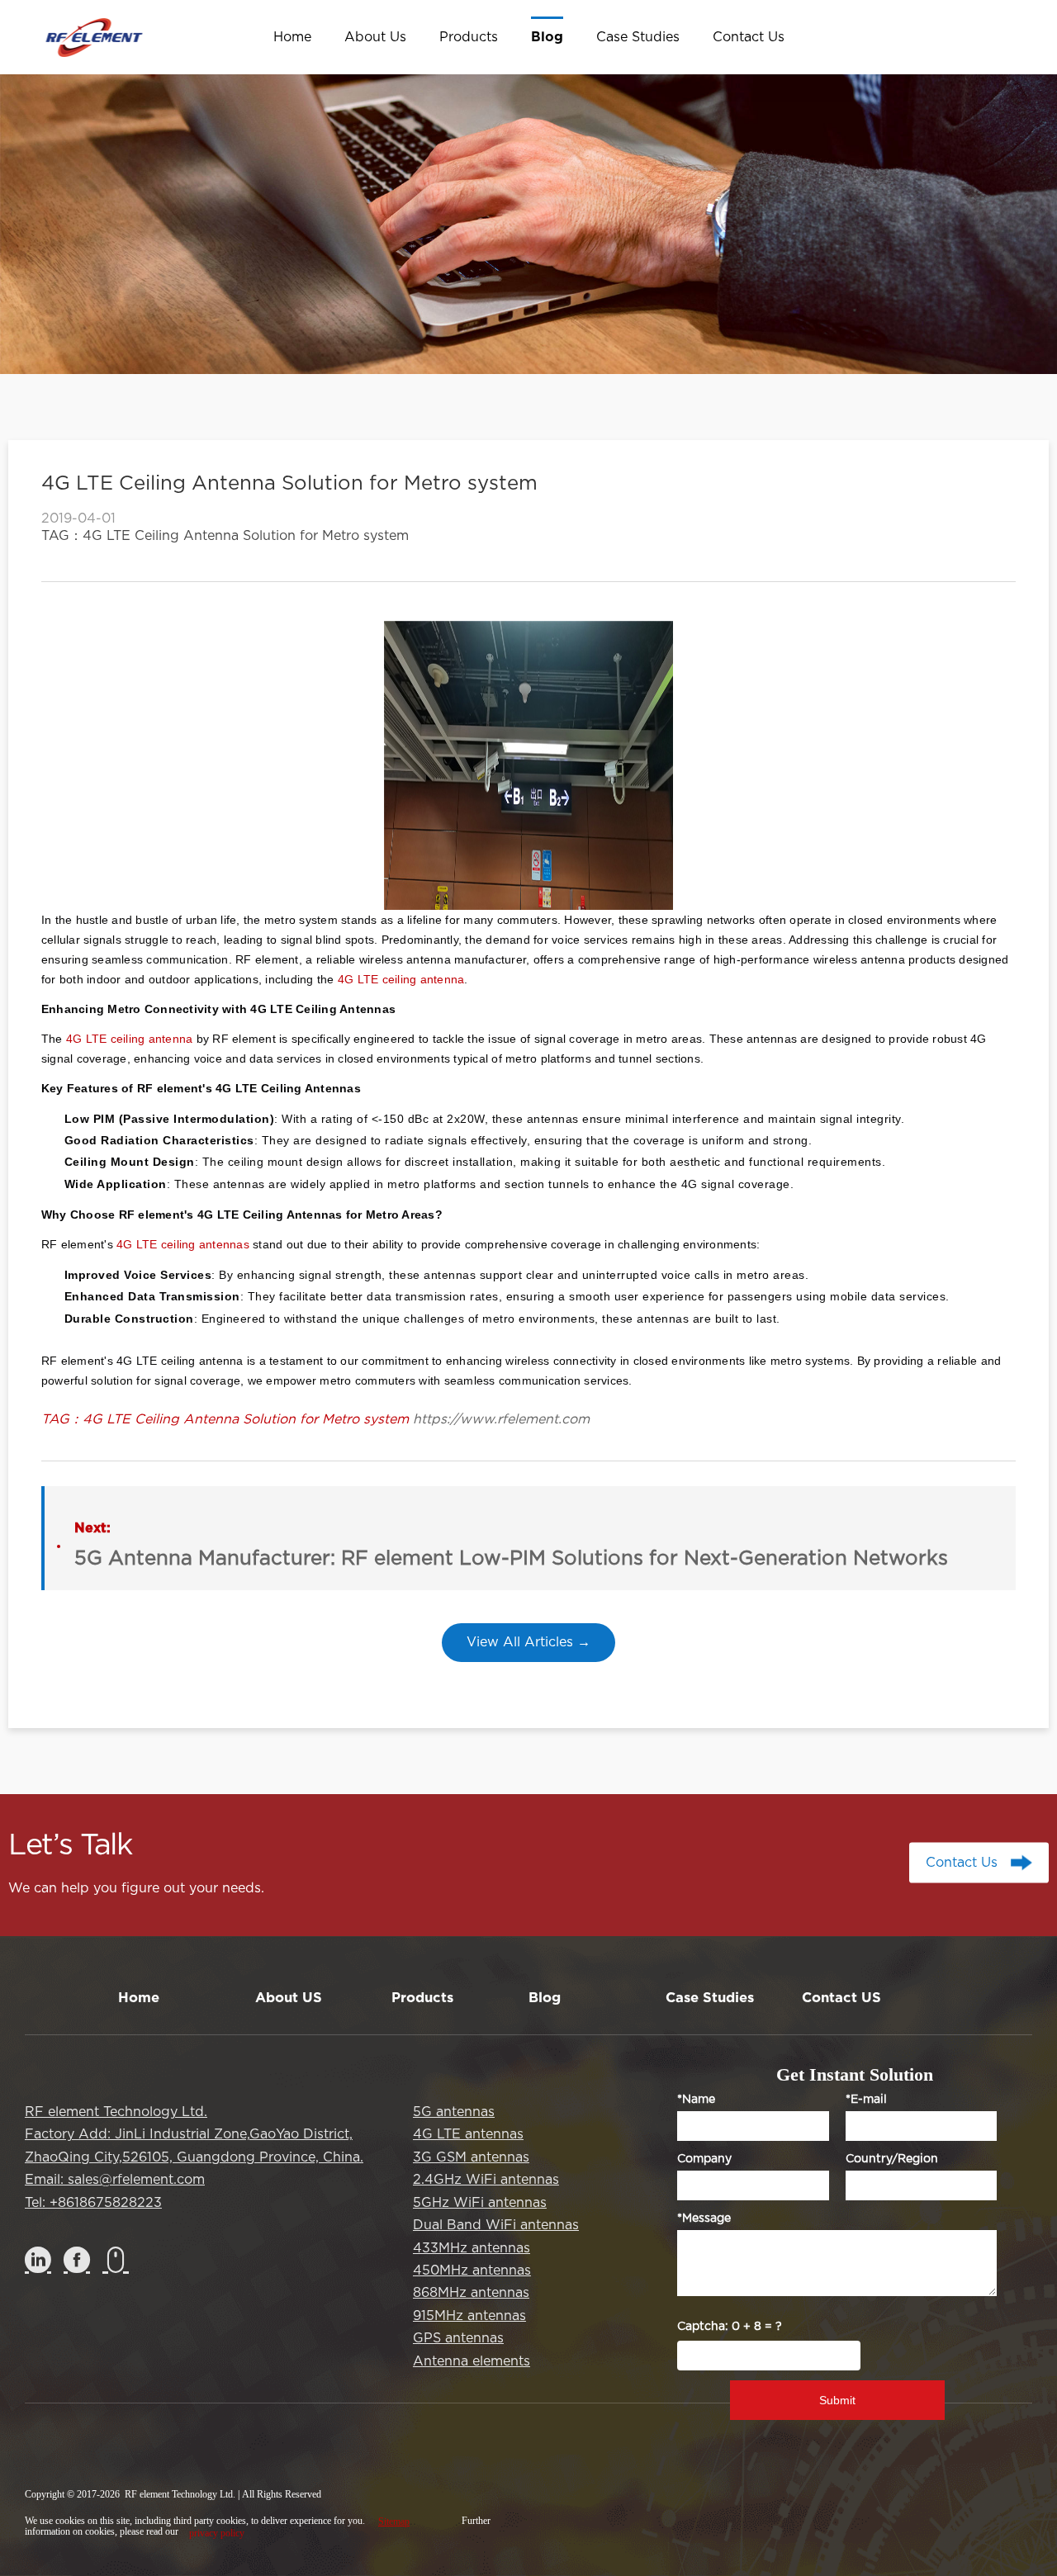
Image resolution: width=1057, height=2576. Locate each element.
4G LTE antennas (468, 2134)
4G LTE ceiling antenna (401, 979)
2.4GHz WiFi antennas (486, 2180)
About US (289, 1998)
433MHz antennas (472, 2248)
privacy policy (217, 2533)
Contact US (841, 1998)
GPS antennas (458, 2338)
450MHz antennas (472, 2271)
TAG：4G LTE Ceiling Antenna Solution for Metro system (225, 536)
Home (139, 1998)
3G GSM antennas (471, 2157)
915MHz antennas (469, 2316)
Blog (545, 1998)
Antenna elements (472, 2361)
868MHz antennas (471, 2293)
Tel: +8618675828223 (93, 2203)
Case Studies (710, 1998)
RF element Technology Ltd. (116, 2112)
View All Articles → (528, 1642)
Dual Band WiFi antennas (496, 2225)
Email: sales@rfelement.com (115, 2180)
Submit (837, 2400)
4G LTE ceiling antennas (183, 1244)
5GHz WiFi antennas (480, 2203)
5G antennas (454, 2112)
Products (422, 1998)
